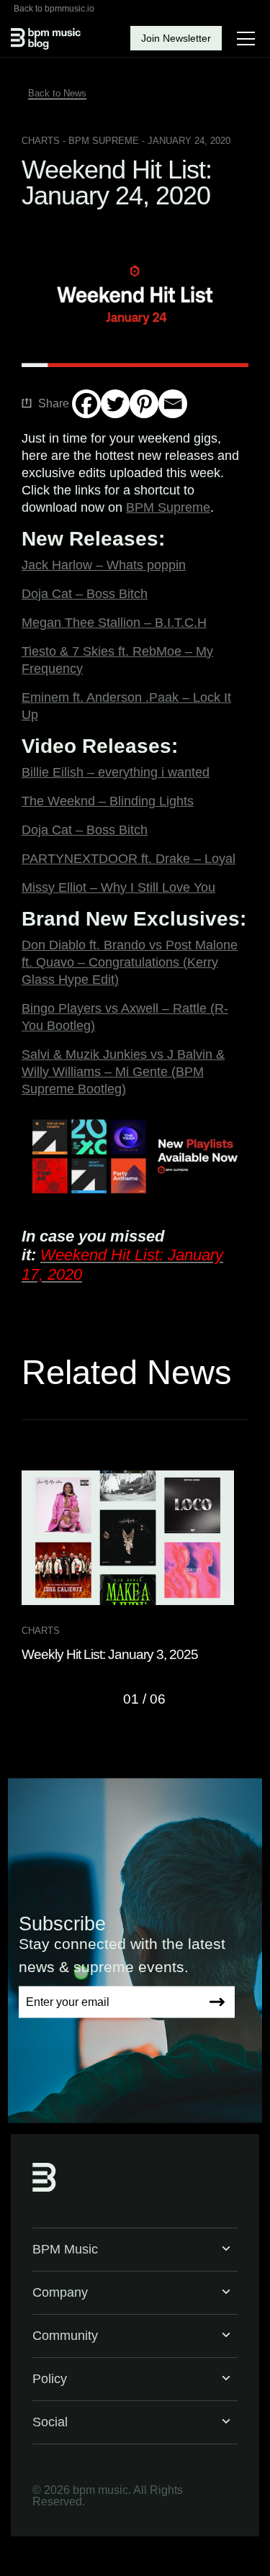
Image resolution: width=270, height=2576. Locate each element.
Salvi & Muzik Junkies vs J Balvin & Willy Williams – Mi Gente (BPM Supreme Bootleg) (123, 1072)
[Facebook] (86, 404)
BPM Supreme (168, 507)
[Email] (173, 404)
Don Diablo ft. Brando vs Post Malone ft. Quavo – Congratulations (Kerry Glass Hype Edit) (130, 962)
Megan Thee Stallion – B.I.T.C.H (114, 623)
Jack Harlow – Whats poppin (104, 565)
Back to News (57, 93)
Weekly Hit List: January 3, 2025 (110, 1654)
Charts (41, 141)
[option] (135, 1567)
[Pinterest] (144, 404)
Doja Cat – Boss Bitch (85, 594)
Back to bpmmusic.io (54, 9)
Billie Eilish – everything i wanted (116, 772)
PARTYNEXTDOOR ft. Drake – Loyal (129, 859)
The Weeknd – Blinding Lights (108, 801)
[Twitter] (115, 404)
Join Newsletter (176, 38)
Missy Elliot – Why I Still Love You (118, 887)
